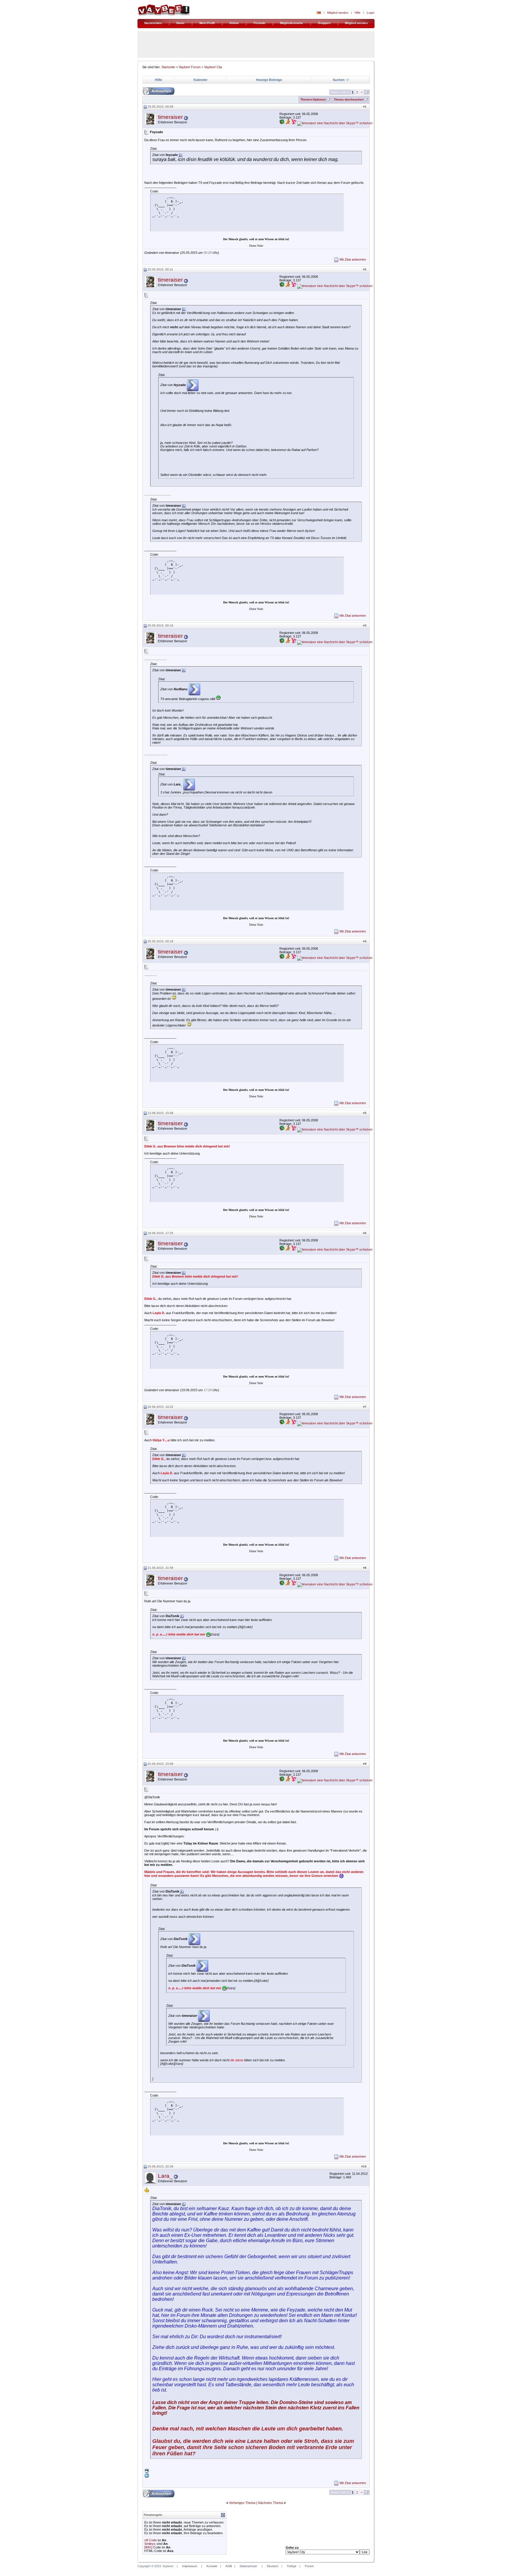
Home (180, 23)
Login (371, 13)
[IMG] (148, 2547)
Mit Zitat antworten (353, 259)
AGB (229, 2566)
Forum (309, 2566)
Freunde (260, 23)
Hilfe (358, 13)
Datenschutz (248, 2566)
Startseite (168, 67)
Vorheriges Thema (242, 2503)
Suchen (339, 80)
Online (234, 23)
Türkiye (292, 2566)
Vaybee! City (213, 67)
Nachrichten (153, 23)
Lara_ (165, 2176)
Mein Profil (207, 23)
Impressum (190, 2566)
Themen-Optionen (313, 99)
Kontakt (212, 2566)
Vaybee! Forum (190, 67)
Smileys (150, 2544)
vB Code (151, 2540)
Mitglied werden (338, 13)
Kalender (200, 80)
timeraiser (170, 117)
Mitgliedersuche (292, 23)
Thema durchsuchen (349, 99)
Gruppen (324, 23)
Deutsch (273, 2566)
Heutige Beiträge (269, 80)
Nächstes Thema (271, 2503)
